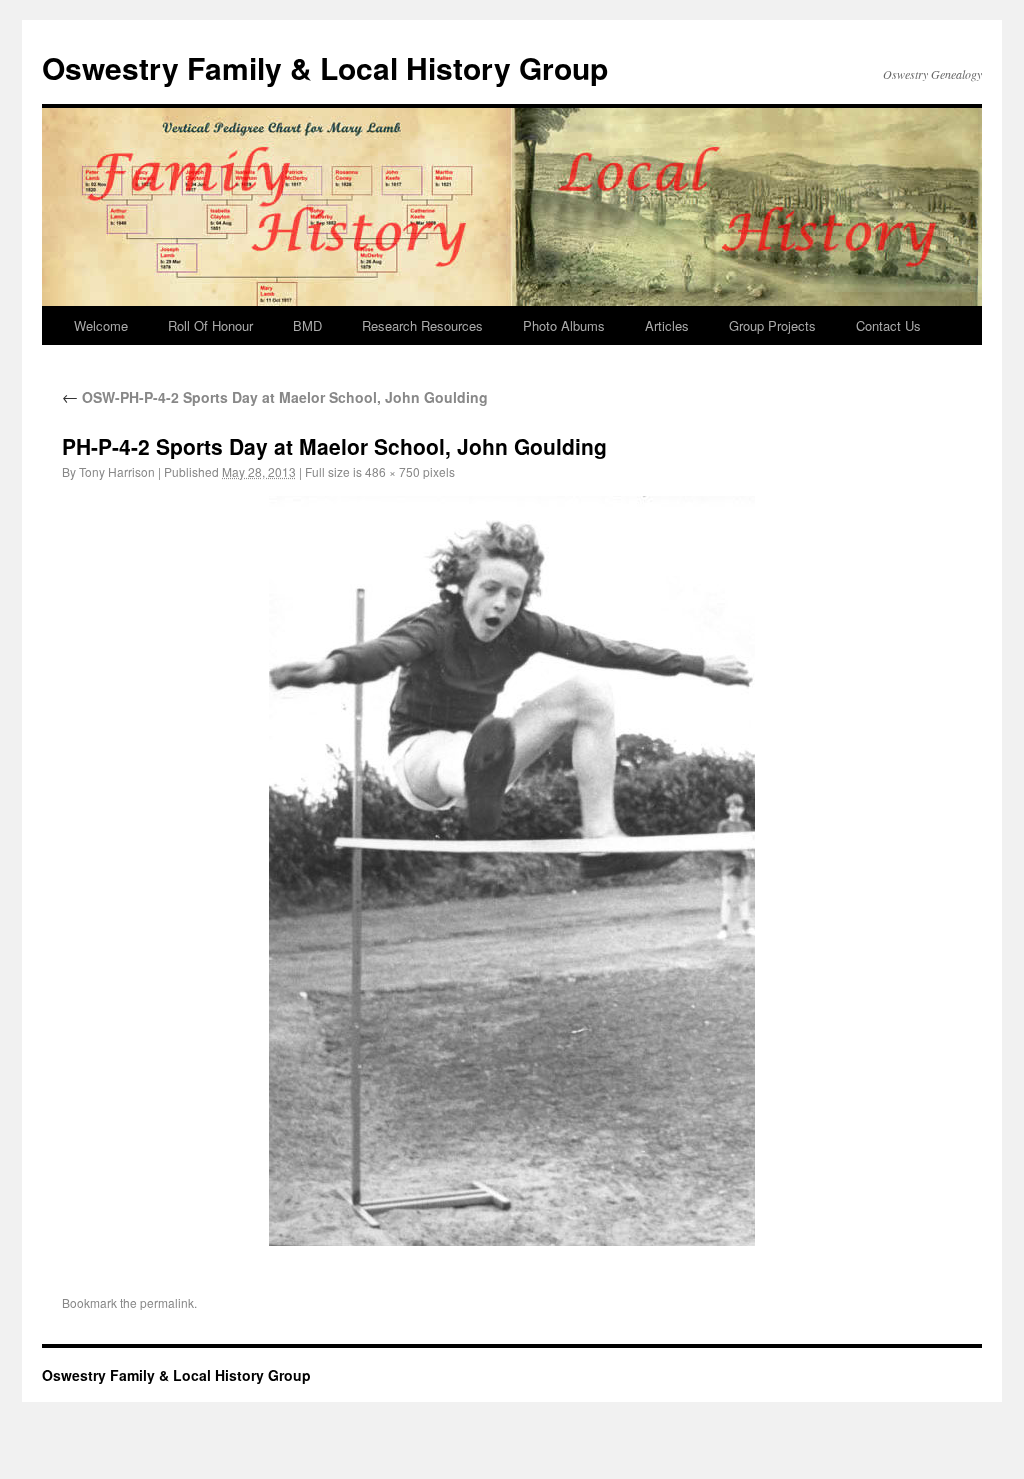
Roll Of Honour (210, 325)
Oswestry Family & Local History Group (325, 67)
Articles (667, 325)
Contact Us (888, 325)
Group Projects (772, 325)
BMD (307, 325)
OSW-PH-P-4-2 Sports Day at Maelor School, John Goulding (275, 397)
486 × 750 (392, 471)
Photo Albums (564, 325)
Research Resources (422, 325)
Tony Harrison (117, 471)
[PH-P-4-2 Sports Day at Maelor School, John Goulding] (512, 871)
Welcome (101, 325)
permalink (167, 1302)
